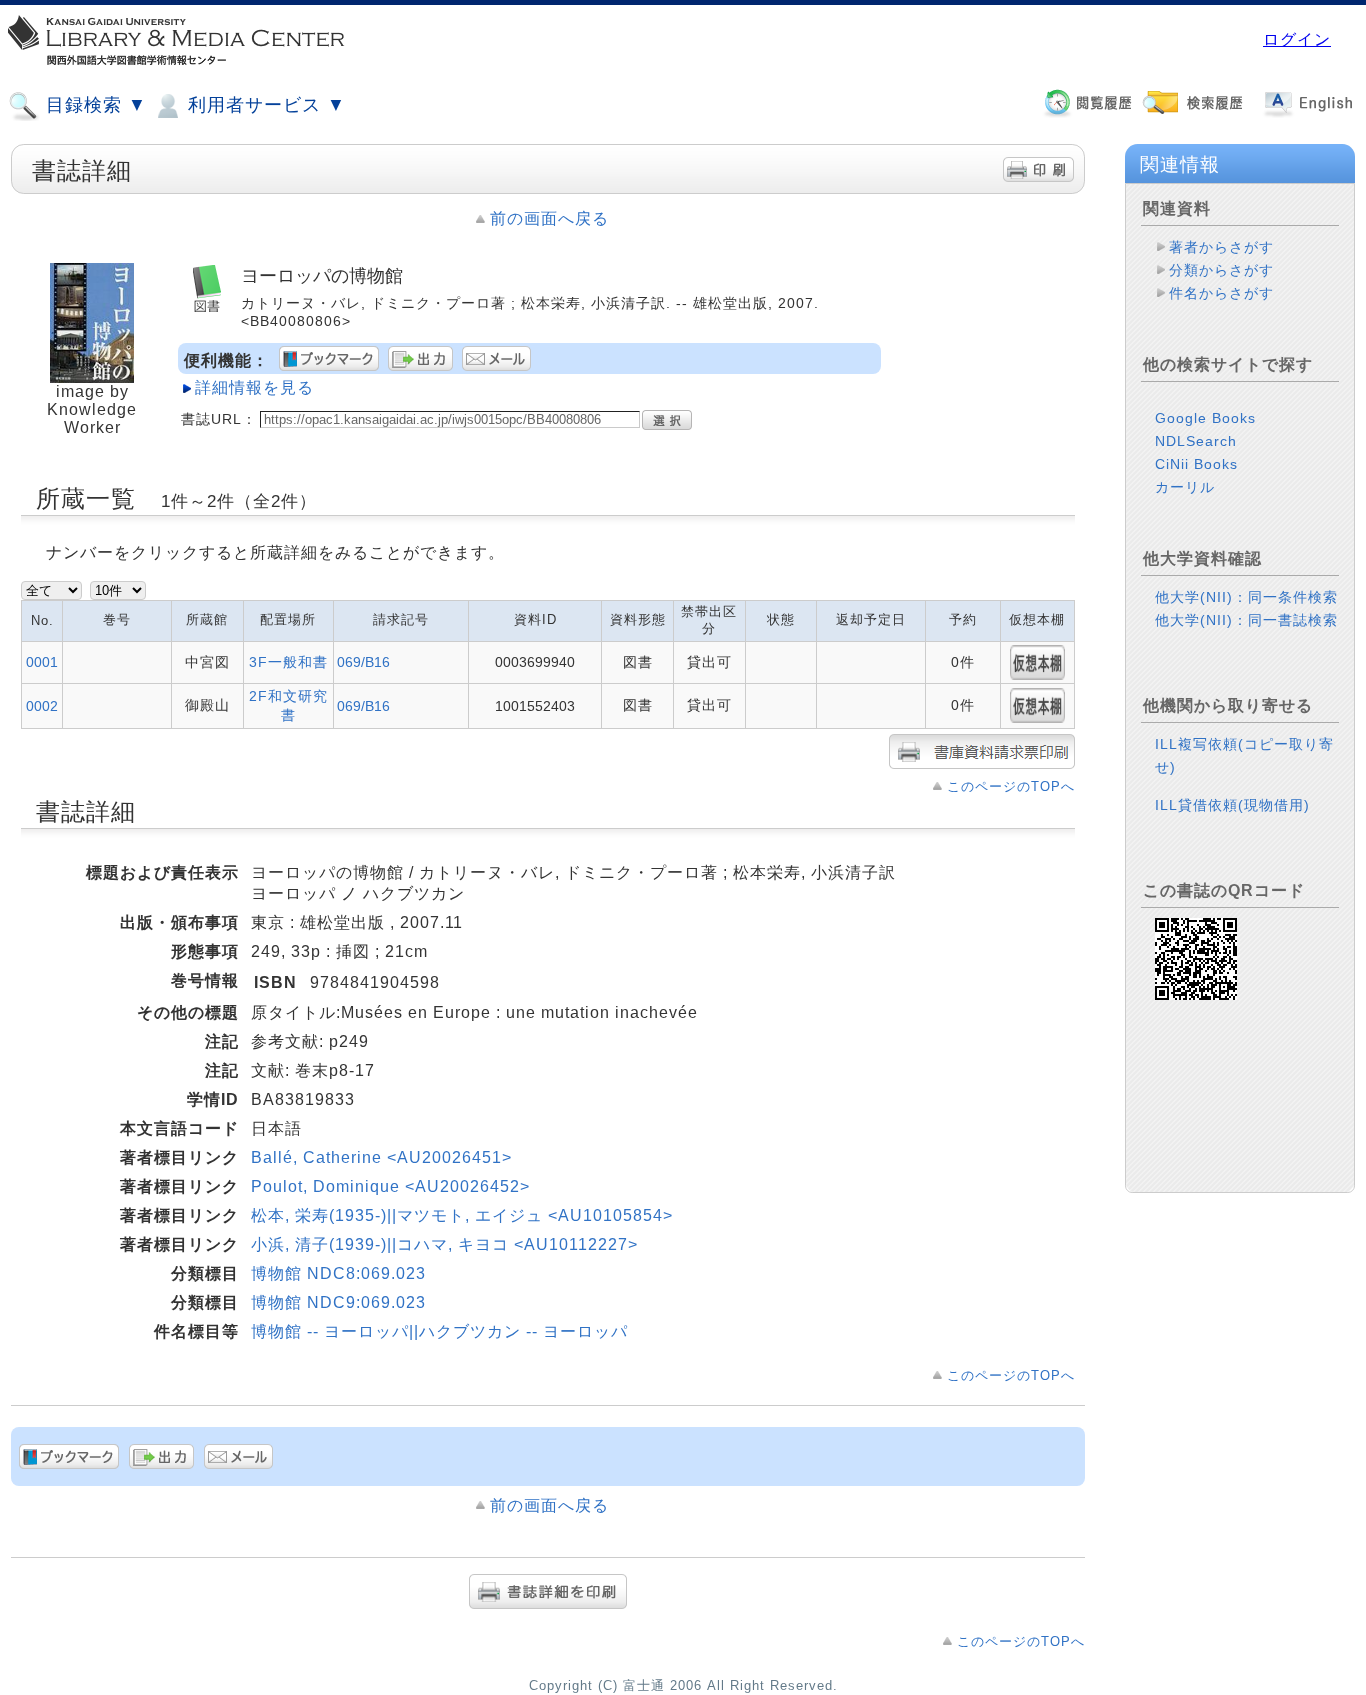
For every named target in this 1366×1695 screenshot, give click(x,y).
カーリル (1185, 487)
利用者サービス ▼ (264, 105)
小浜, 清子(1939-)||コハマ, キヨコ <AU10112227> (444, 1244)
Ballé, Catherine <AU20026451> (381, 1157)
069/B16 (363, 662)
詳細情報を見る (254, 387)
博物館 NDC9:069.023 (338, 1302)
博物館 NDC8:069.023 (338, 1273)
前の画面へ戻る (549, 218)
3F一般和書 (288, 662)
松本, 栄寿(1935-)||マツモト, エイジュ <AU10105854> (462, 1215)
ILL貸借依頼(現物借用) (1232, 805)
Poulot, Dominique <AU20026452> (390, 1186)
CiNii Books (1196, 464)
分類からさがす (1221, 270)
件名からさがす (1221, 293)
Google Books (1205, 418)
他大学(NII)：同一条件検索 (1246, 597)
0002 (42, 706)
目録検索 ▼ (93, 105)
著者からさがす (1221, 247)
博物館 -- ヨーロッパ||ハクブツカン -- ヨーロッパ (439, 1331)
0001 (42, 662)
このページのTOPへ (1011, 786)
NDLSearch (1196, 441)
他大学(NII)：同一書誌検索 (1246, 620)
